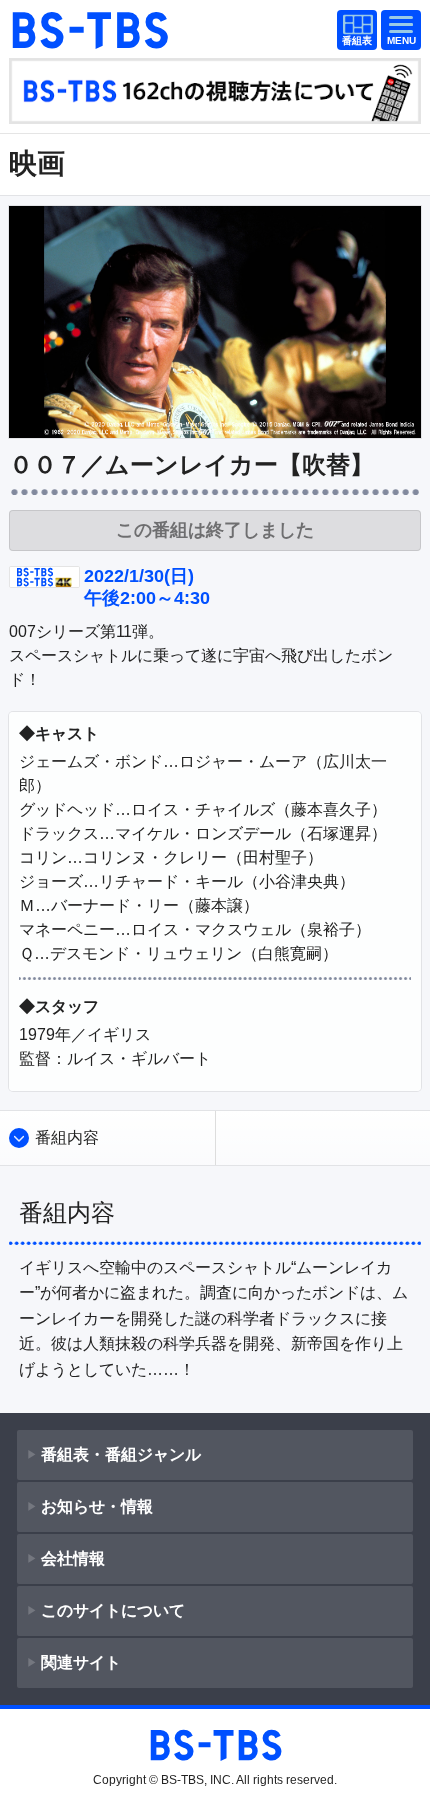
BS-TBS (89, 30)
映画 (37, 163)
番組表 (353, 31)
